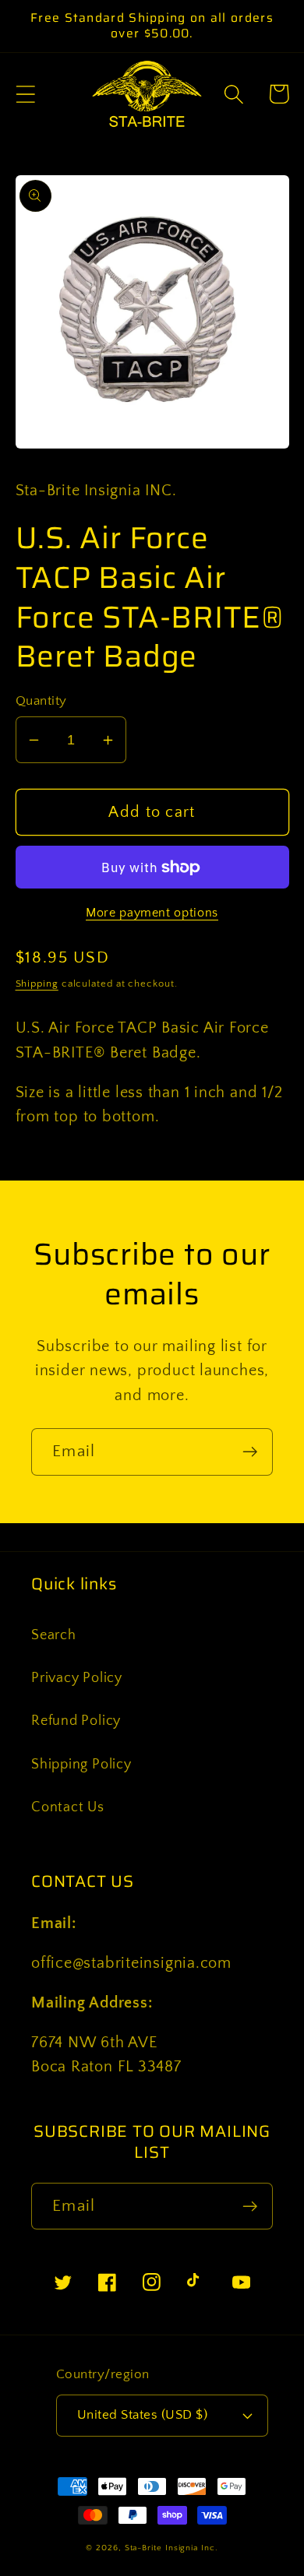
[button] (25, 94)
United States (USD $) (143, 2415)
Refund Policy (76, 1721)
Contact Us (68, 1807)
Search (54, 1635)
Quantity (41, 701)
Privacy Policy (77, 1678)
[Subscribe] (250, 1452)
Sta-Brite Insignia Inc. (171, 2548)
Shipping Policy (81, 1765)
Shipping (37, 984)
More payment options (152, 913)
